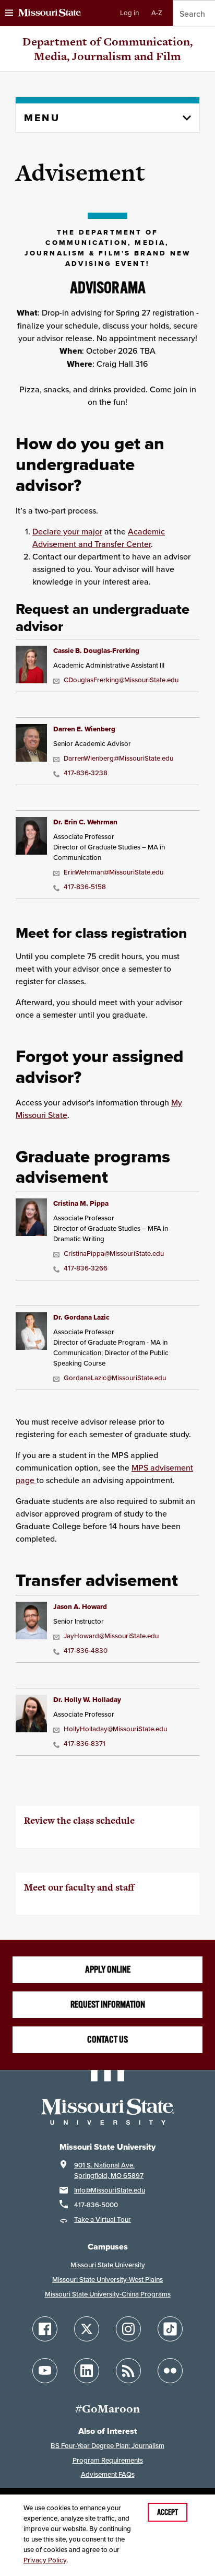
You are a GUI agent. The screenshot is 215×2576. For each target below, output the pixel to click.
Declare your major (67, 531)
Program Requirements (108, 2460)
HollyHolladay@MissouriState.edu (115, 1729)
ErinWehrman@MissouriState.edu (114, 872)
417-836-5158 (85, 887)
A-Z (157, 13)
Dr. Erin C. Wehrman (85, 822)
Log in (129, 13)
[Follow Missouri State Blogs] (128, 2371)
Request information (108, 2004)
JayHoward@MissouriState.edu (111, 1636)
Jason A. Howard (80, 1607)
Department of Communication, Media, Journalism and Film (107, 49)
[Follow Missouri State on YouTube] (45, 2371)
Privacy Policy (45, 2560)
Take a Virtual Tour (103, 2219)
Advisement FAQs (108, 2474)
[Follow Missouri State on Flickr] (170, 2371)
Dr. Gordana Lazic (81, 1317)
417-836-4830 (86, 1651)
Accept (168, 2512)
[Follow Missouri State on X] (87, 2329)
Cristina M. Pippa (81, 1203)
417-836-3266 (86, 1268)
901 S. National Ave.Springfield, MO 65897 (109, 2170)
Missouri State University (108, 2265)
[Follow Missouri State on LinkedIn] (87, 2371)
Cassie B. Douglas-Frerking (96, 651)
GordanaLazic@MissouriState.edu (115, 1378)
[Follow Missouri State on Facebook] (45, 2329)
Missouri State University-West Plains (107, 2280)
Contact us (107, 2039)
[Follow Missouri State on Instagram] (128, 2329)
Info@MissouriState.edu (110, 2190)
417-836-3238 (86, 773)
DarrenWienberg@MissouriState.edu (118, 758)
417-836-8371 (85, 1744)
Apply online (108, 1969)
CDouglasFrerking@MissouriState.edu (121, 680)
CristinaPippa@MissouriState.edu (114, 1254)
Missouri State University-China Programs (108, 2294)
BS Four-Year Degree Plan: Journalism (107, 2446)
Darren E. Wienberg (84, 729)
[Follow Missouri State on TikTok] (170, 2329)
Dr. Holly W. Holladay (87, 1700)
